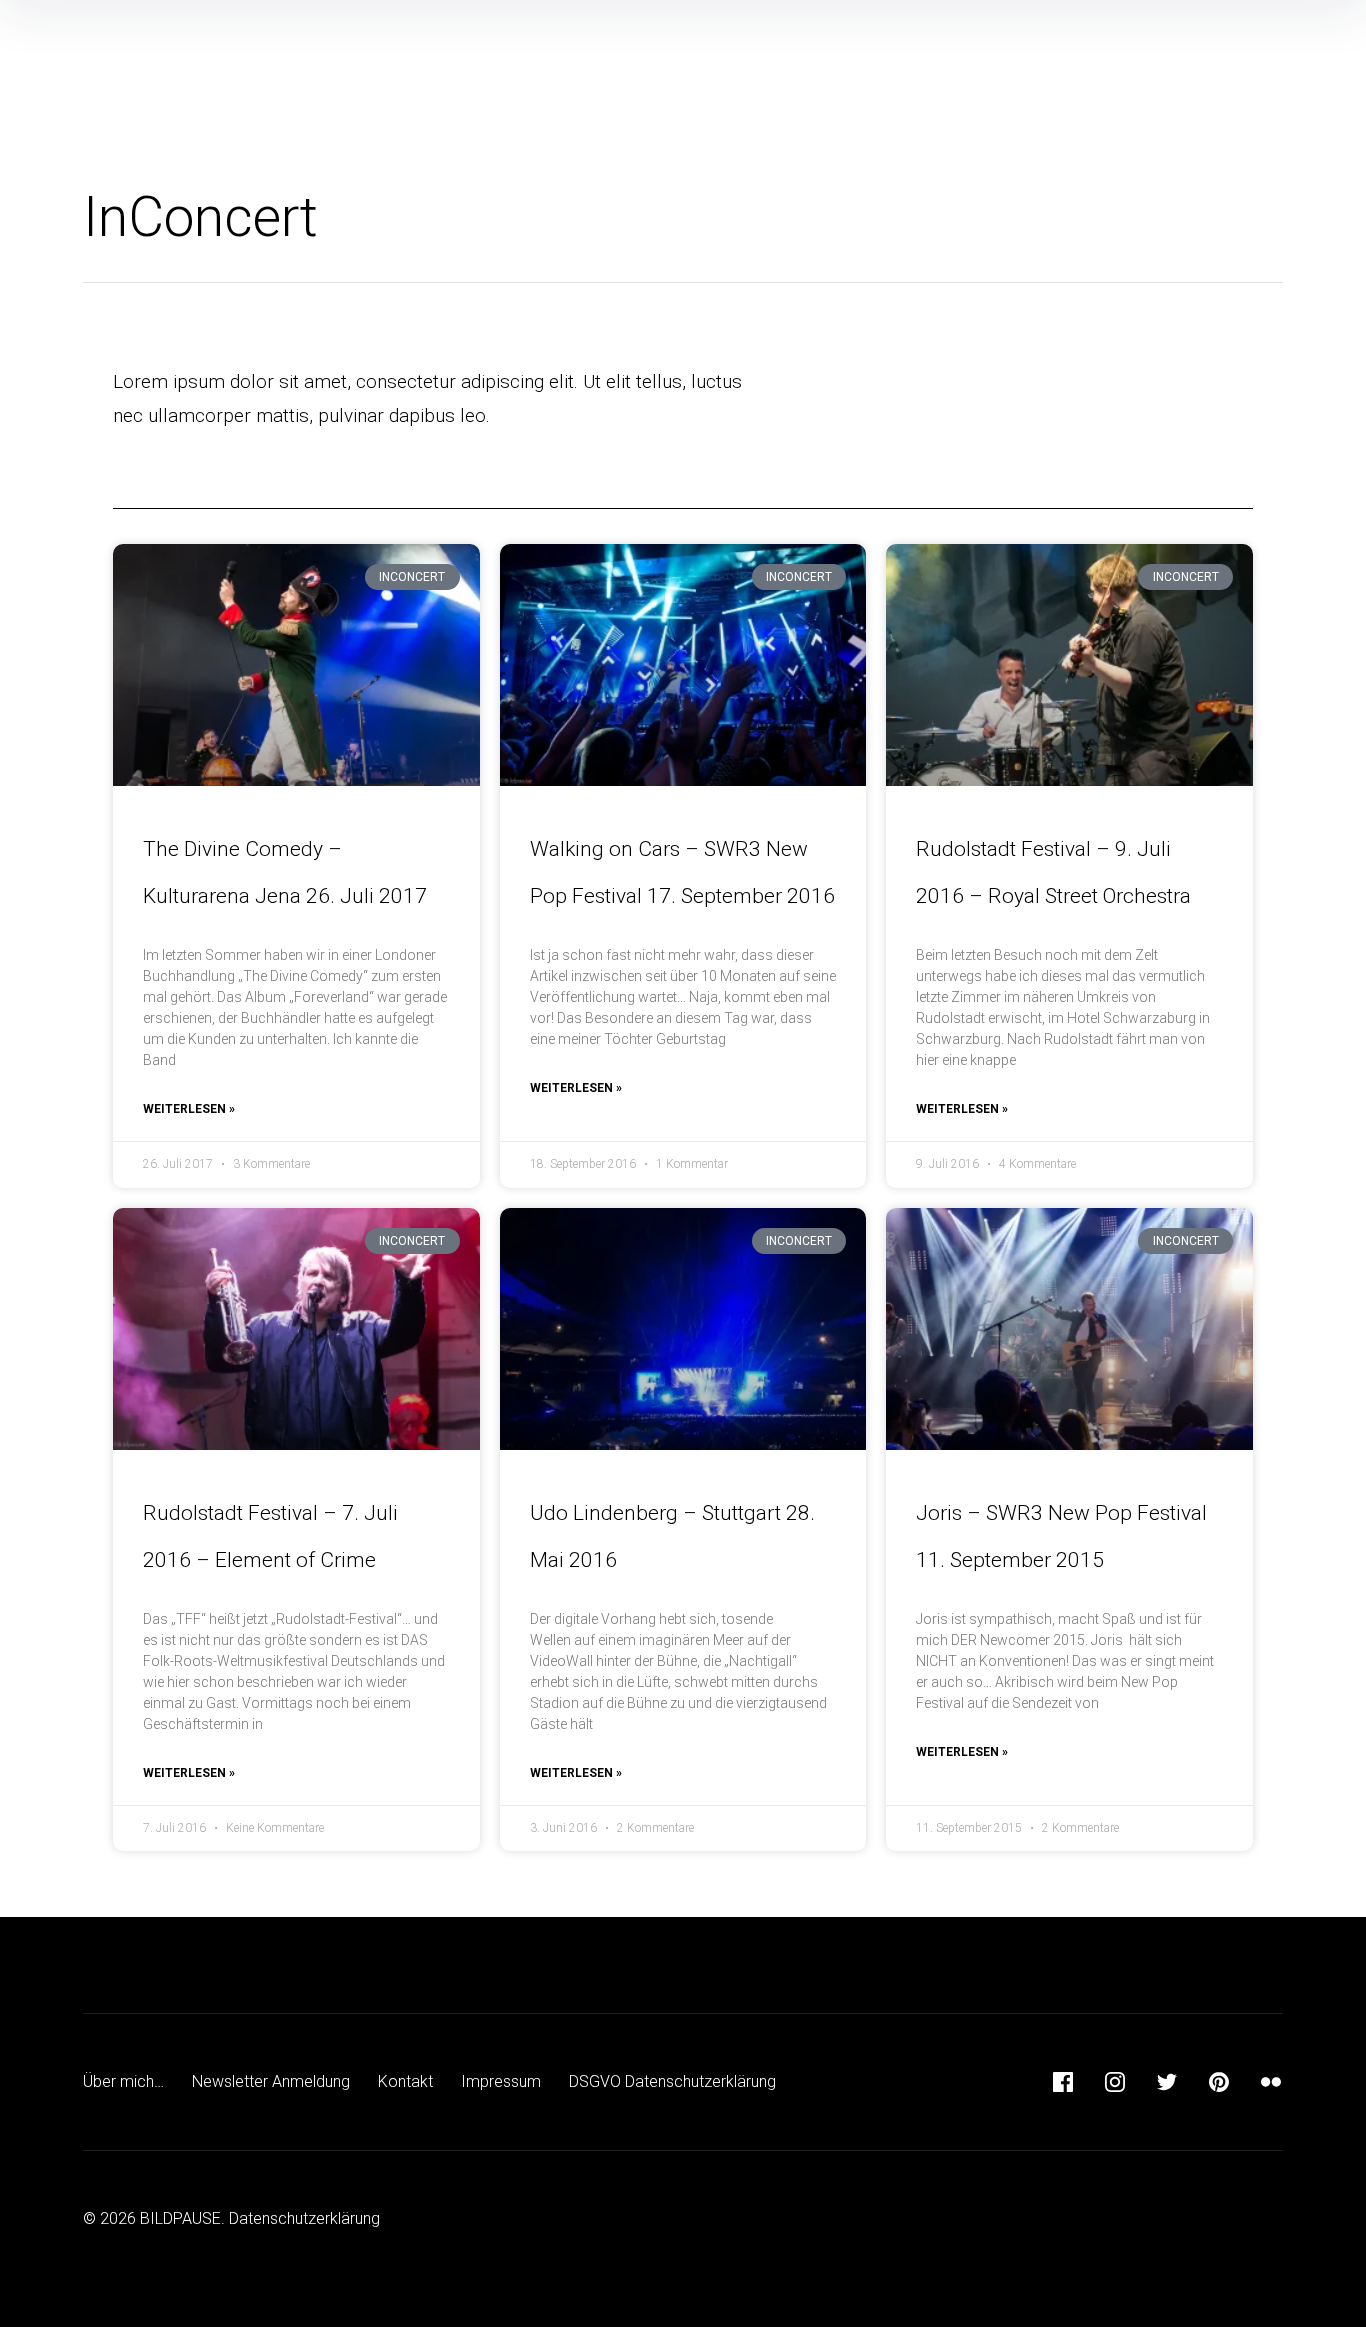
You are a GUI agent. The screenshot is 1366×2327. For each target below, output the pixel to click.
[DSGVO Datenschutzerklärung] (1306, 21)
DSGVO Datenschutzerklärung (672, 2081)
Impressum (501, 2081)
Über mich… (123, 2081)
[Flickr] (1271, 2082)
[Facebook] (1063, 2082)
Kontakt (405, 2081)
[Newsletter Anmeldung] (1150, 21)
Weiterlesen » (189, 1109)
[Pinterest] (1219, 2082)
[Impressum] (1254, 21)
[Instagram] (1115, 2082)
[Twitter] (1167, 2082)
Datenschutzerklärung (304, 2218)
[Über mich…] (1098, 21)
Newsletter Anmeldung (271, 2081)
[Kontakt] (1202, 21)
